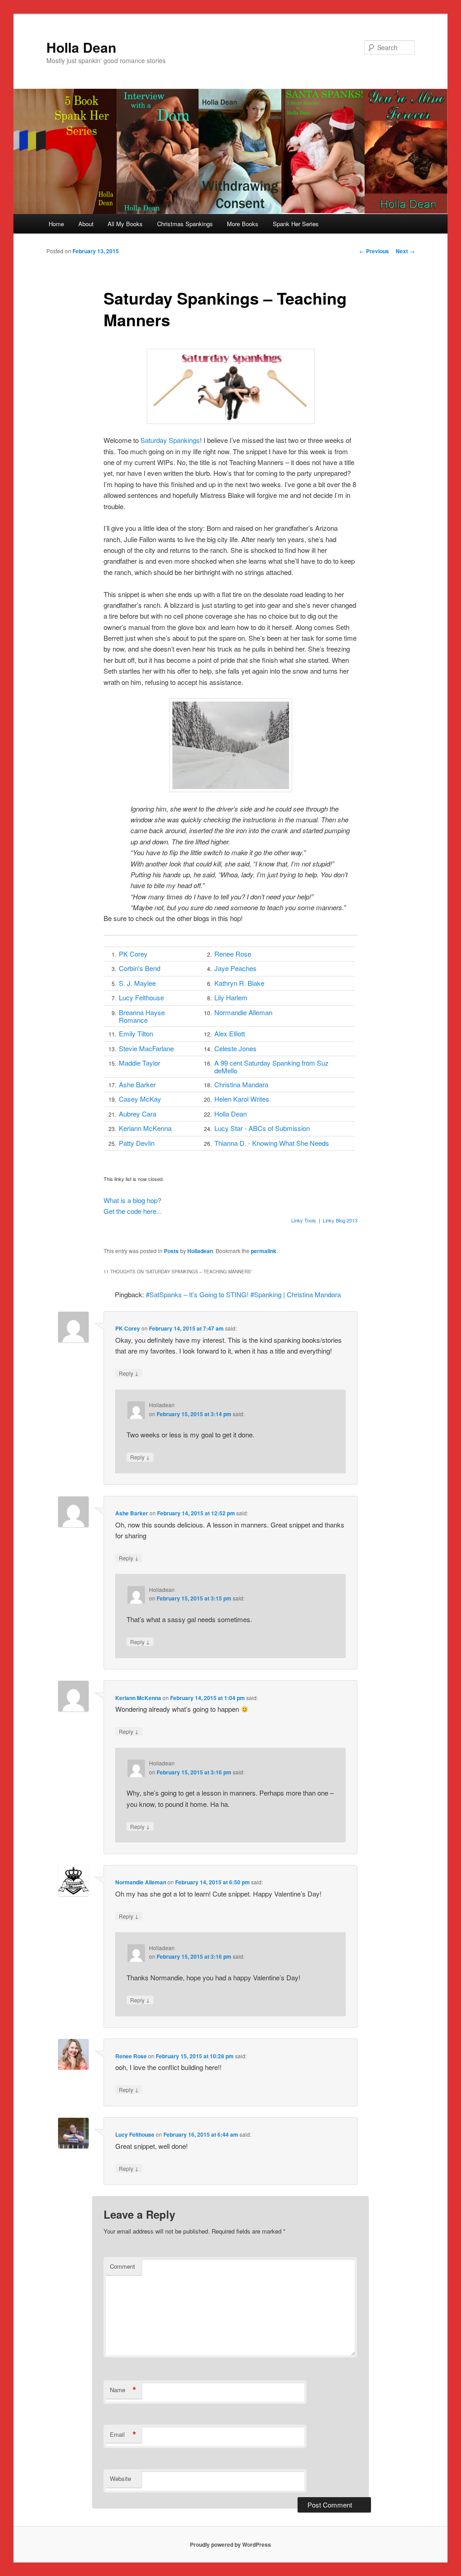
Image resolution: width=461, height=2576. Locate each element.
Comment (122, 2266)
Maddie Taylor (140, 1063)
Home (56, 224)
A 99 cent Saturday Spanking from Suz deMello (271, 1067)
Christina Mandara (241, 1084)
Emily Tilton (136, 1033)
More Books (243, 224)
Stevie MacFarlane (146, 1048)
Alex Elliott (230, 1033)
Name (123, 2390)
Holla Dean (81, 47)
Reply (129, 1373)
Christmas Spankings (185, 224)
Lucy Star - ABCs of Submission (262, 1128)
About (86, 224)
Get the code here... (133, 1211)
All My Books (125, 224)
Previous (374, 251)
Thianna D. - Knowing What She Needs (272, 1143)
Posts (171, 1251)
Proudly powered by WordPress (230, 2544)
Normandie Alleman (243, 1012)
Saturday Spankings (170, 440)
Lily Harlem (231, 997)
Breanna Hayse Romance (142, 1016)
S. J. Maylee (137, 983)
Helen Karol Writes (242, 1099)
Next (405, 251)
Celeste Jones (235, 1048)
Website (120, 2478)
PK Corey (133, 954)
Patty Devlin (137, 1143)
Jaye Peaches (235, 968)
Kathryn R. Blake (239, 983)
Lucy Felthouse (141, 997)
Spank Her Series (296, 224)
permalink (264, 1251)
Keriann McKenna (145, 1128)
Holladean (200, 1251)
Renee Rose (233, 954)
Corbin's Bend (140, 968)
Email (123, 2435)
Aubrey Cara (138, 1114)
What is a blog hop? (132, 1200)
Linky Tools (304, 1220)
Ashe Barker (137, 1084)
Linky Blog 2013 (340, 1220)
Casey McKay (140, 1099)
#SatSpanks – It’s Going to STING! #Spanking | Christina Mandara (243, 1294)
